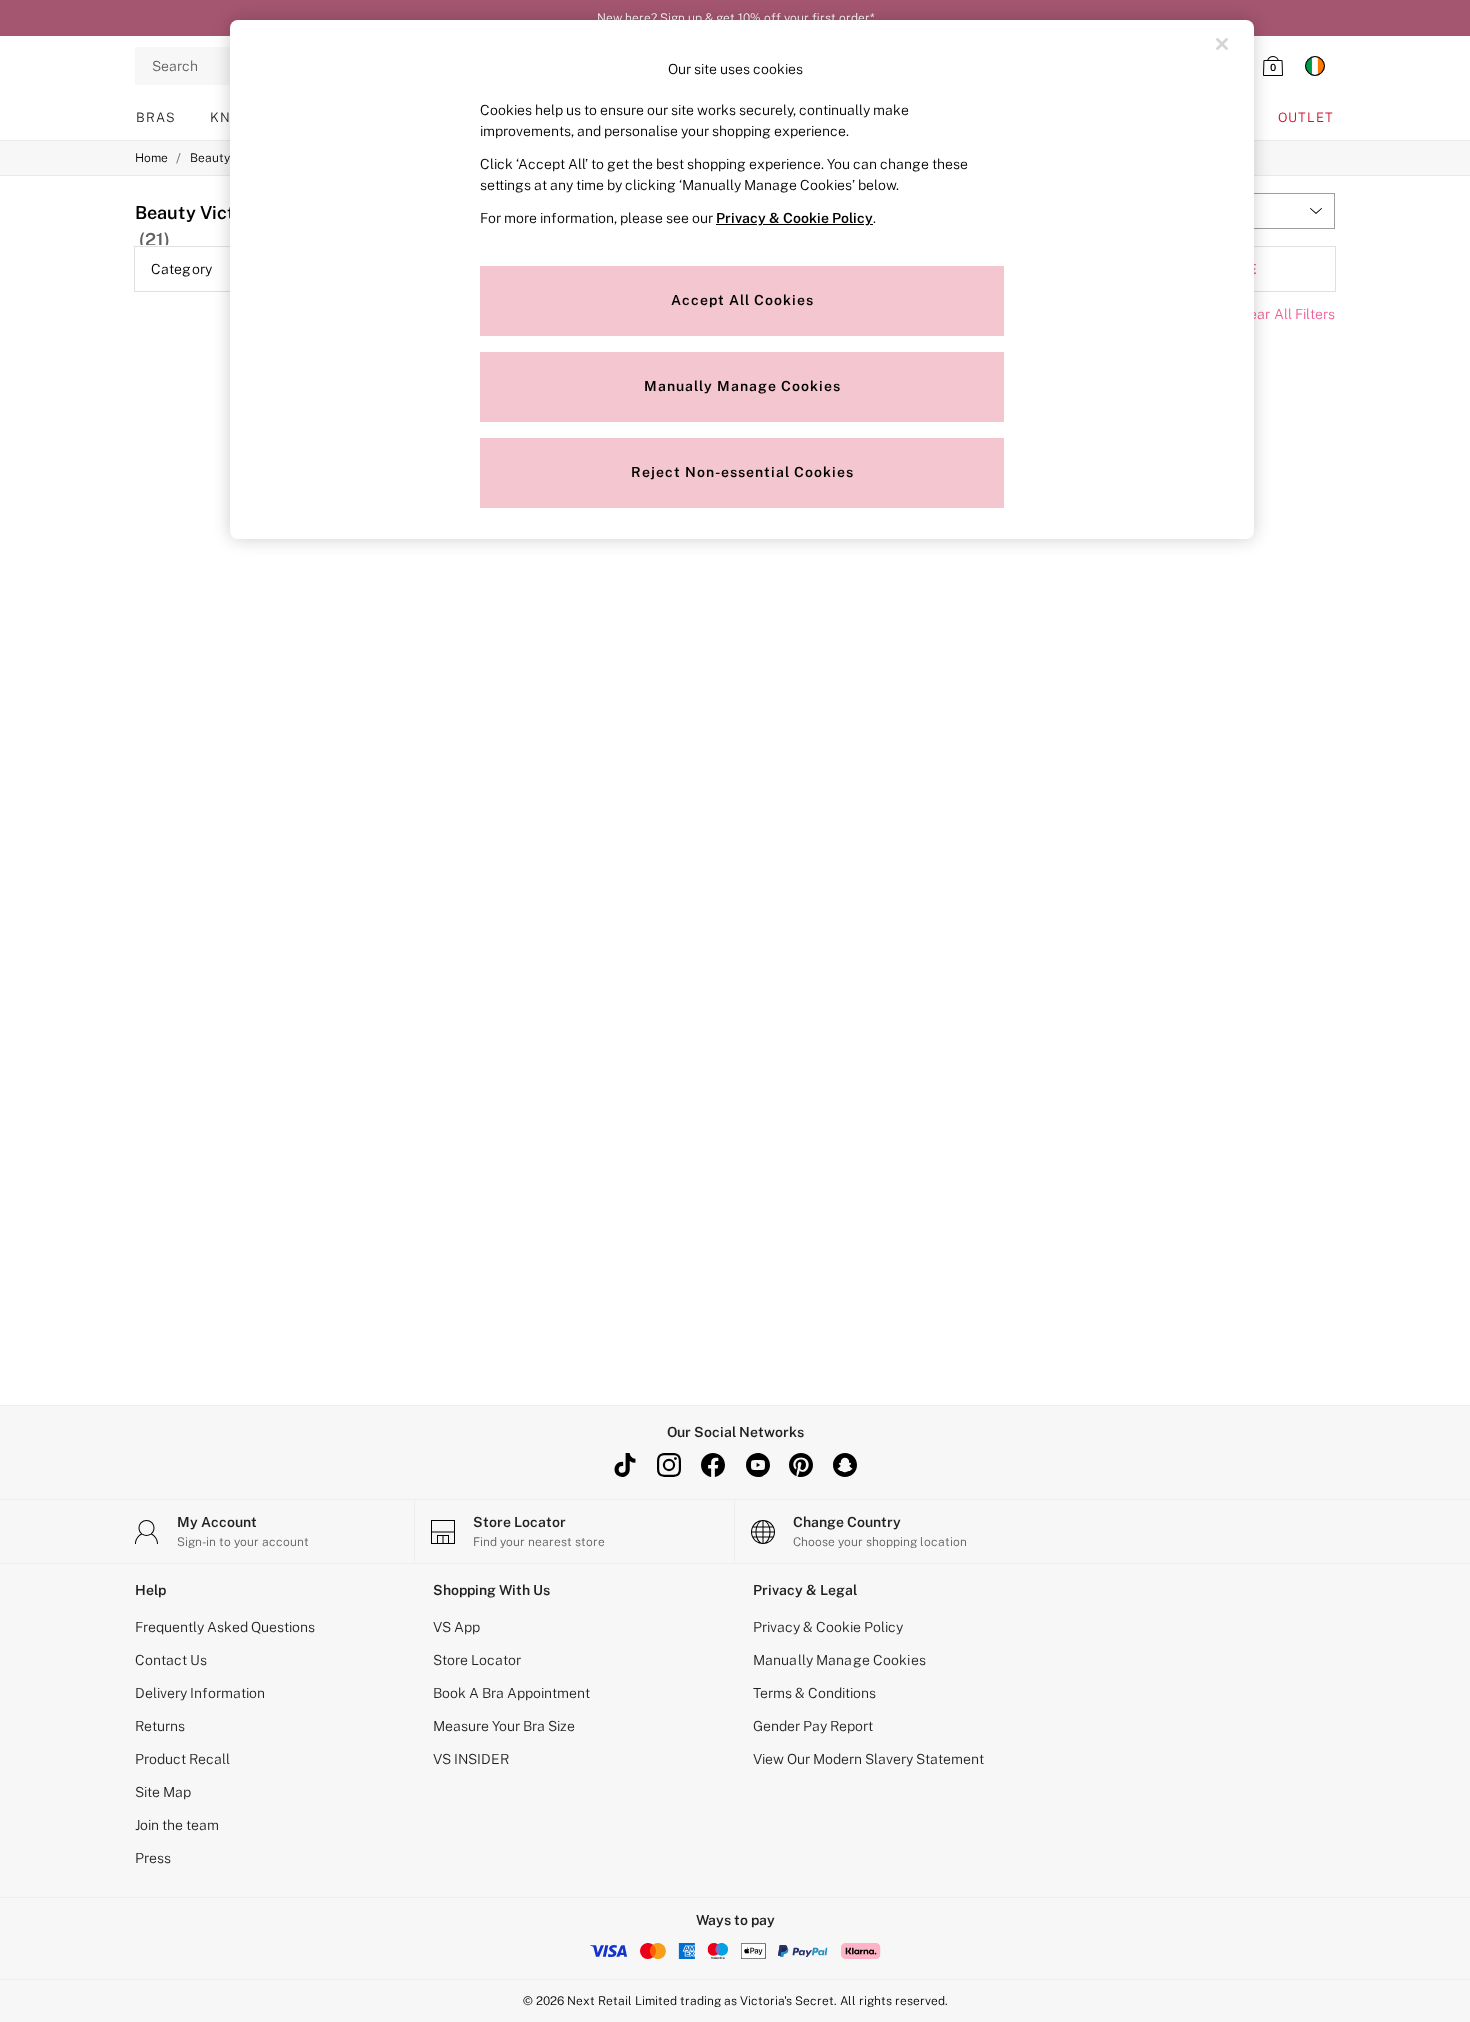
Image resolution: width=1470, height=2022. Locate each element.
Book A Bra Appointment (511, 1693)
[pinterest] (801, 1465)
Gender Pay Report (813, 1726)
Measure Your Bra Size (504, 1726)
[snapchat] (845, 1465)
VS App (456, 1627)
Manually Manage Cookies (839, 1660)
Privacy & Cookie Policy (828, 1627)
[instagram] (669, 1465)
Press (153, 1858)
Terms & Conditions (814, 1693)
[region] (742, 279)
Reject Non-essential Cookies (742, 472)
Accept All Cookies (742, 300)
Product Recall (182, 1759)
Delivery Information (200, 1693)
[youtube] (757, 1465)
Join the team (177, 1825)
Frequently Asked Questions (225, 1627)
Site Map (163, 1792)
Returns (160, 1726)
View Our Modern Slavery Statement (868, 1759)
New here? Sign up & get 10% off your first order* (735, 18)
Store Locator (477, 1660)
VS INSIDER (471, 1759)
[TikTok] (625, 1465)
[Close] (1222, 44)
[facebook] (713, 1465)
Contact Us (171, 1660)
